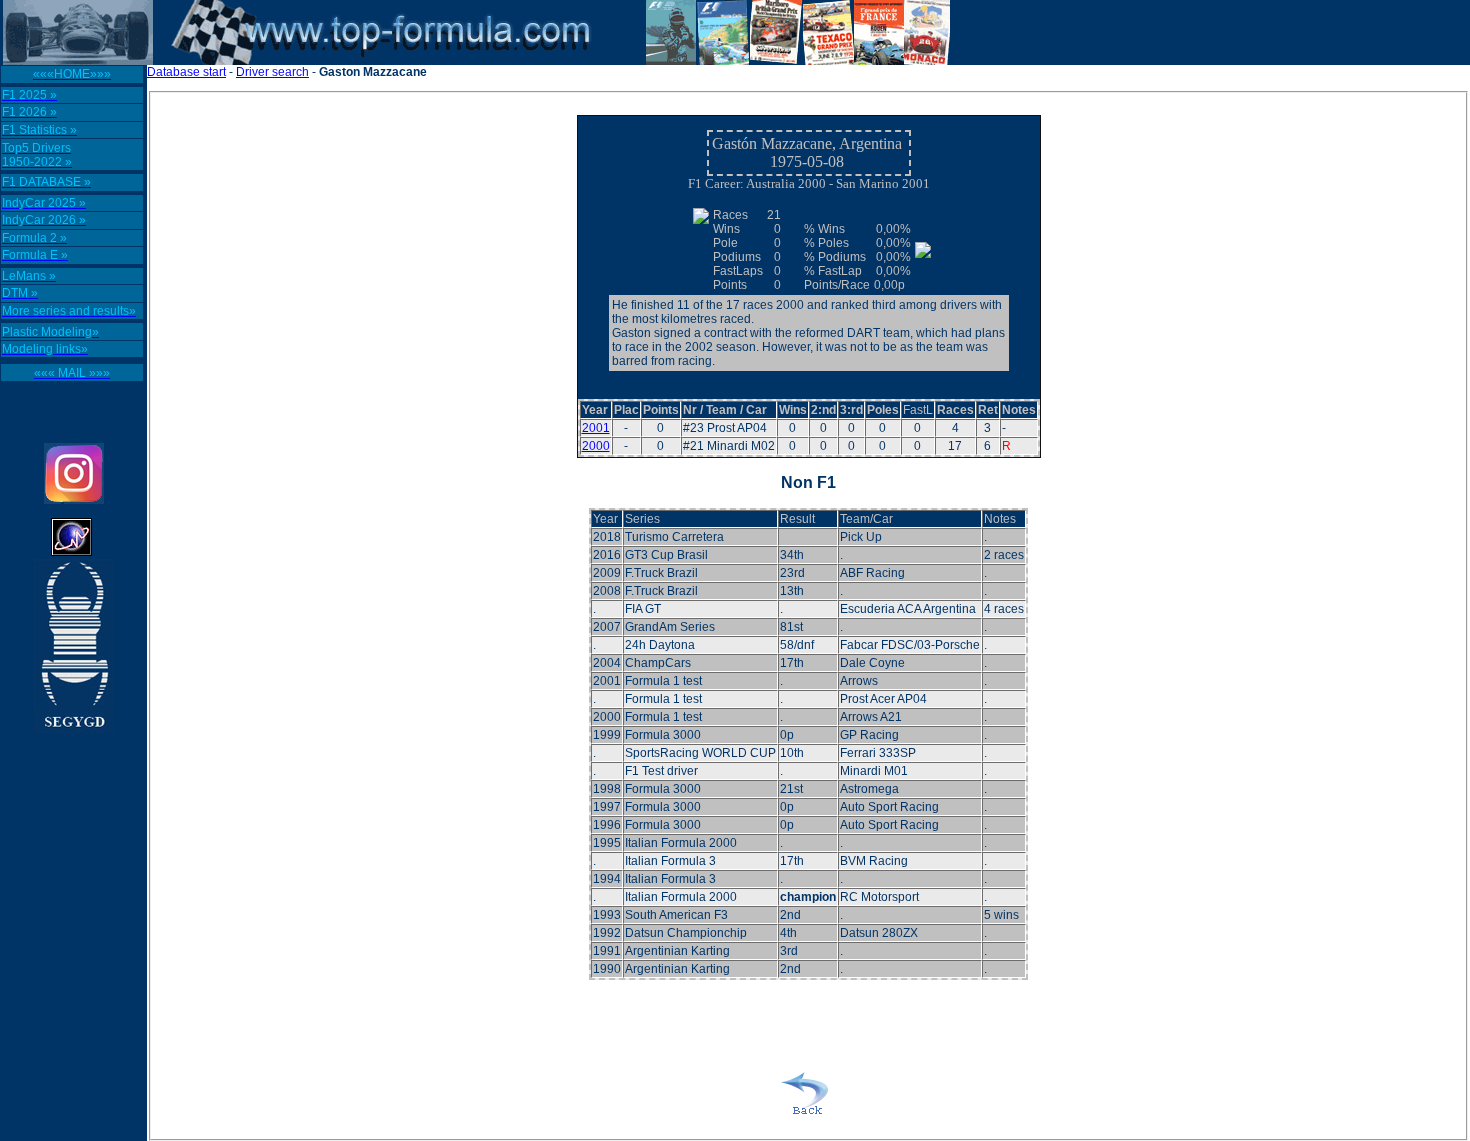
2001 (596, 428)
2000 (596, 446)
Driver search (272, 72)
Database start (186, 72)
